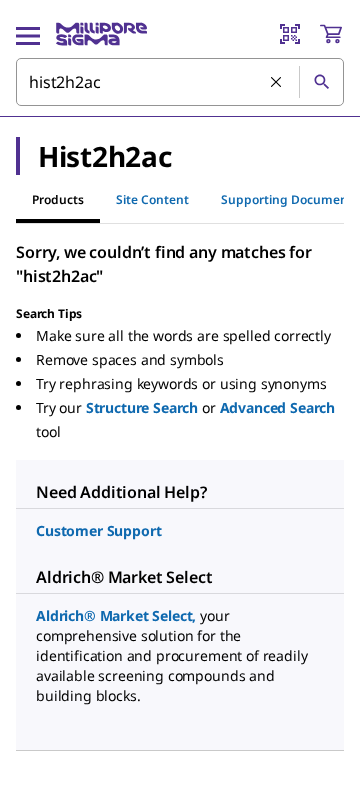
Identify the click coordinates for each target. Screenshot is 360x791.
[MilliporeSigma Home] (101, 34)
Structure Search (142, 407)
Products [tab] (58, 199)
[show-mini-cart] (331, 34)
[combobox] (180, 82)
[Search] (321, 82)
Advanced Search (278, 407)
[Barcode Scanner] (290, 34)
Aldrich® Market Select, (116, 615)
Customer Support (98, 530)
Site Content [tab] (152, 199)
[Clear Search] (277, 83)
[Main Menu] (28, 34)
